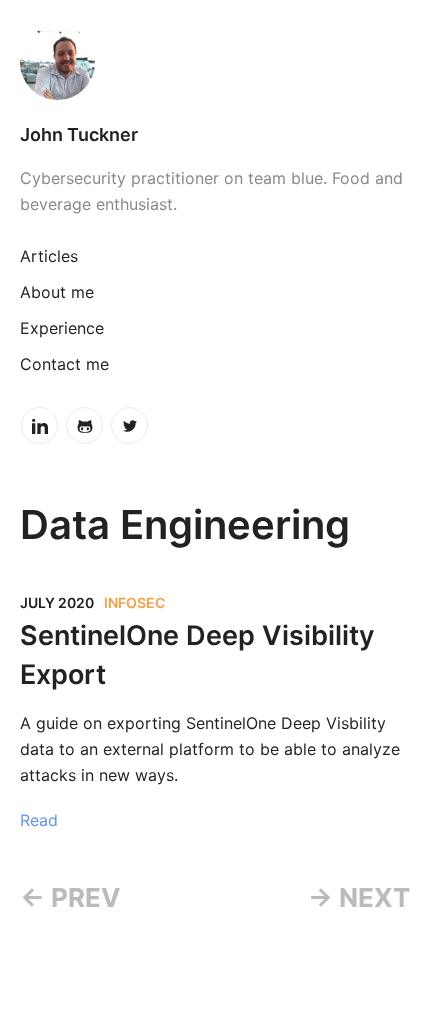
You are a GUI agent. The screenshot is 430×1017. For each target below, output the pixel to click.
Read (39, 820)
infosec (134, 602)
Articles (49, 256)
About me (57, 292)
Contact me (64, 364)
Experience (62, 328)
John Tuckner (79, 134)
